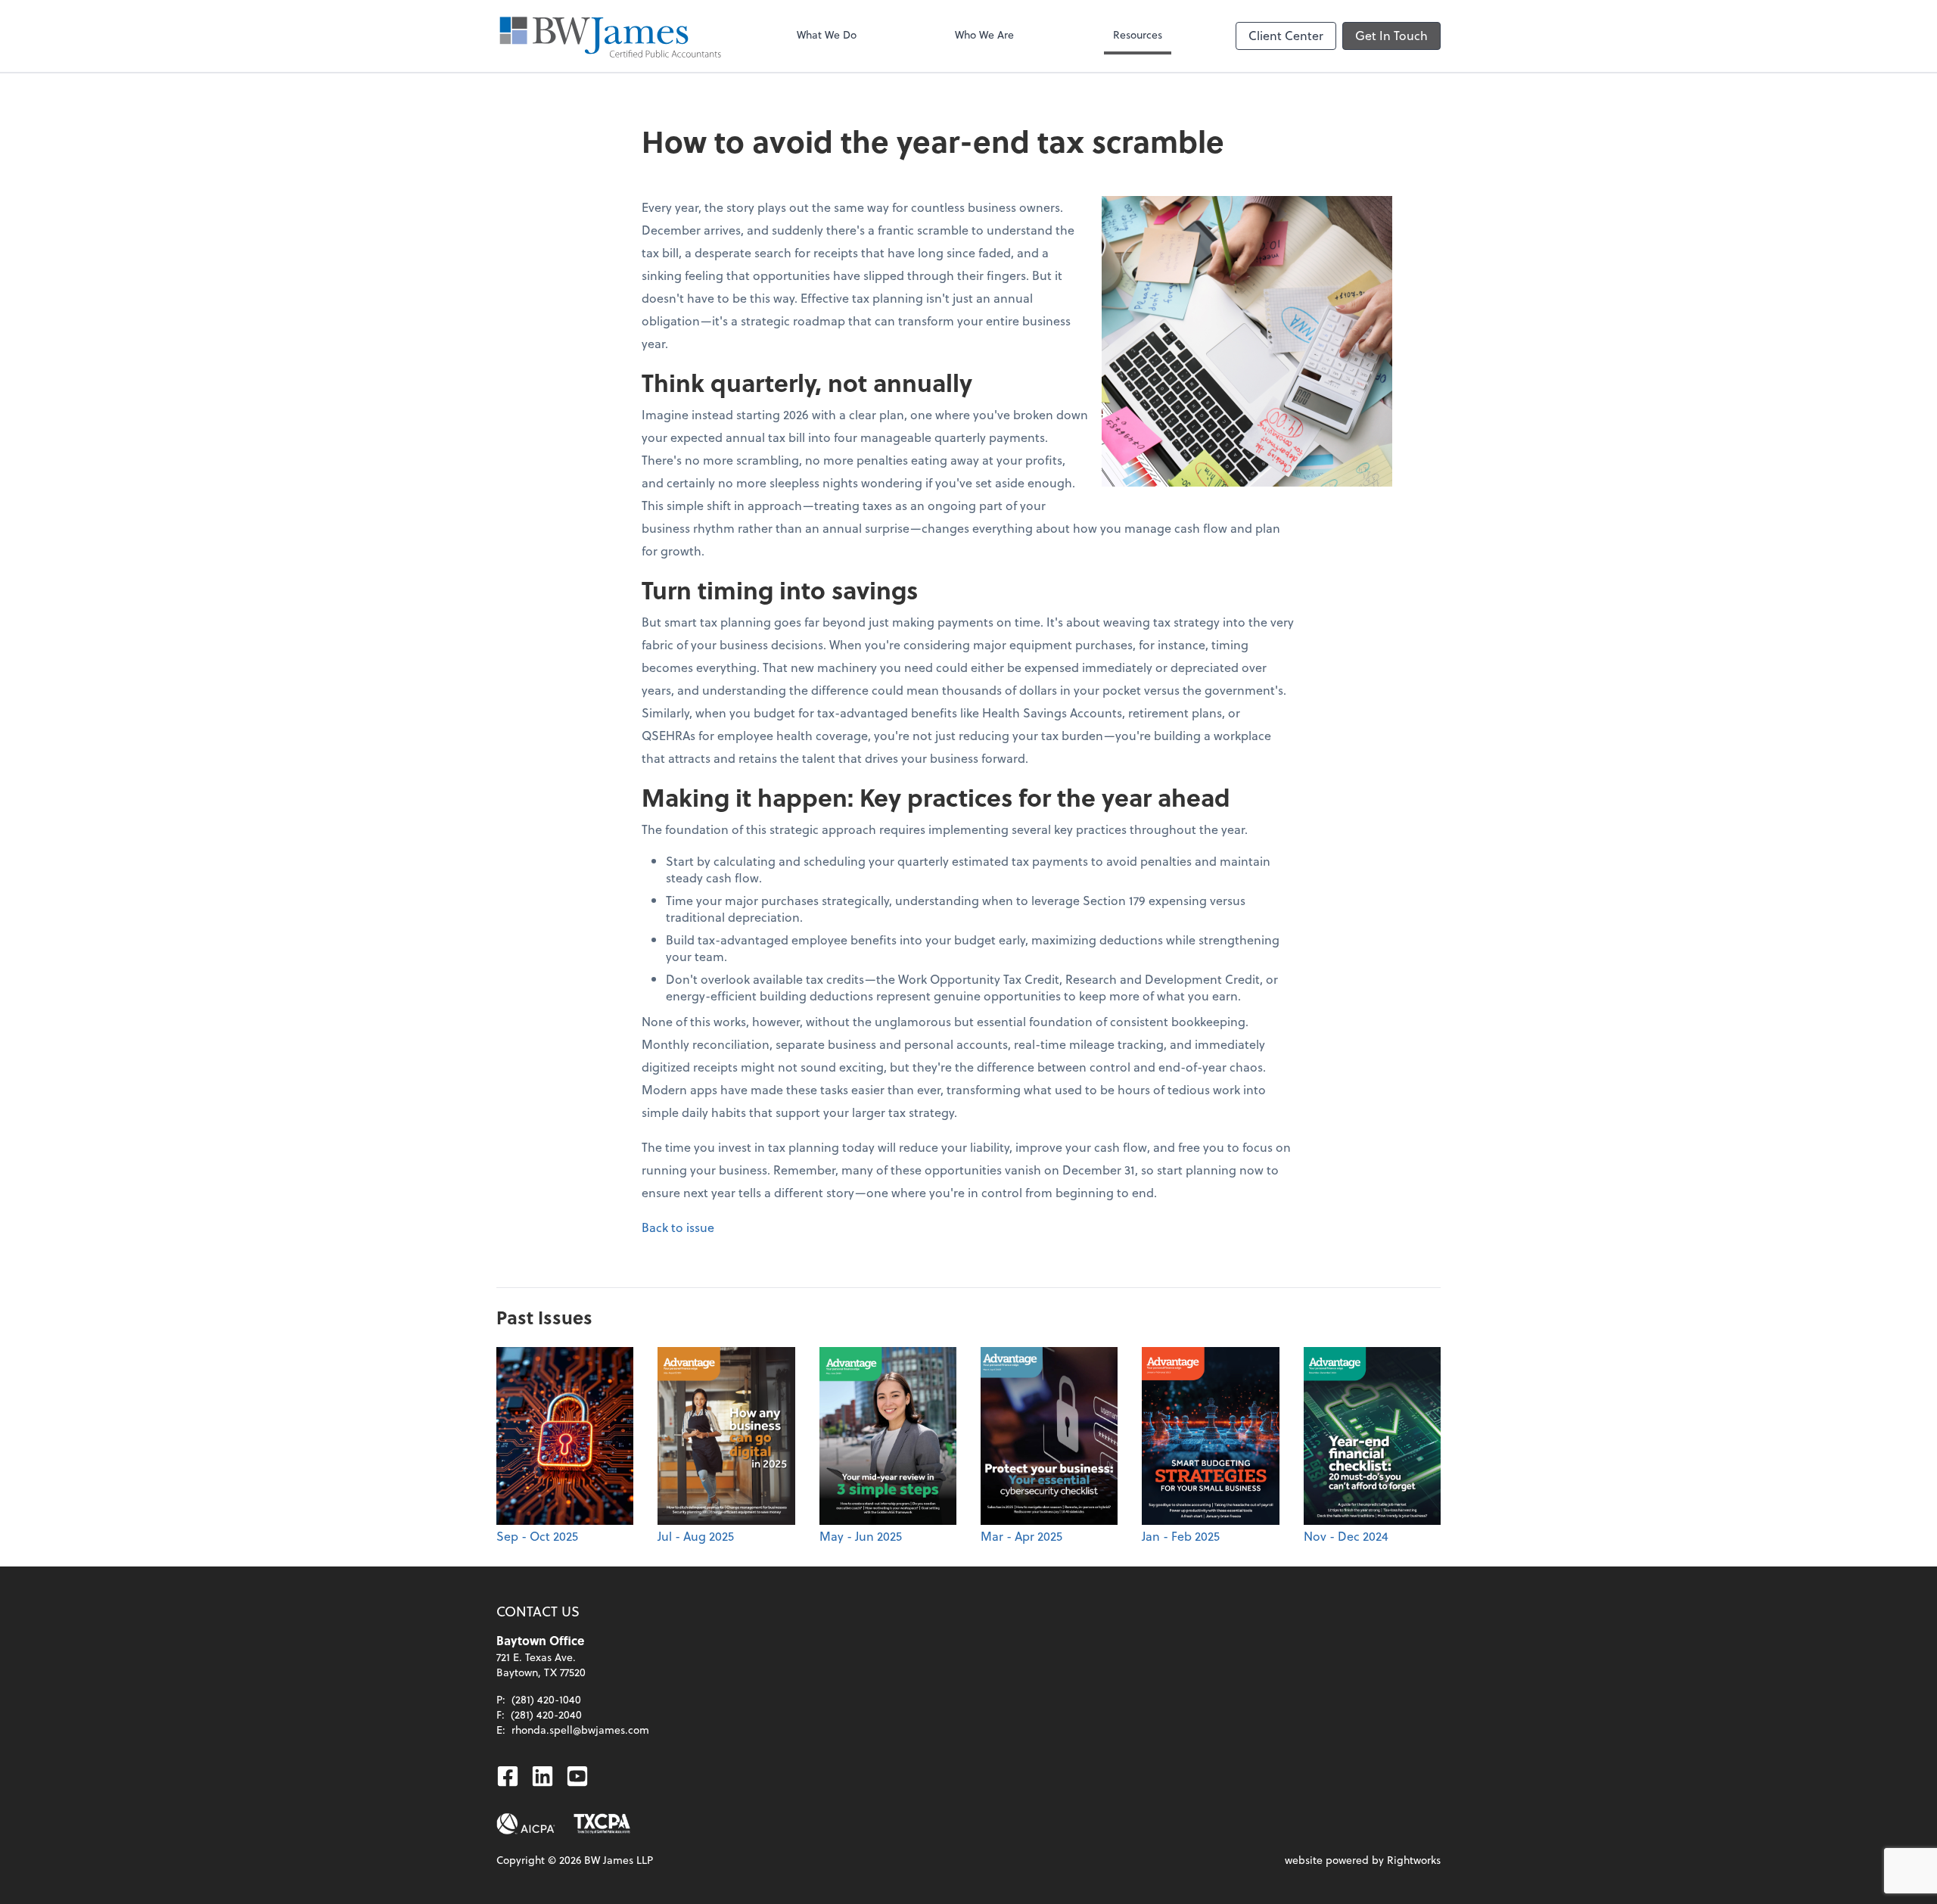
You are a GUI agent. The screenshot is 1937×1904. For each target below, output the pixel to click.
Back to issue (678, 1227)
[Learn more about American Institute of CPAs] (526, 1824)
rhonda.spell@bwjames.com (580, 1730)
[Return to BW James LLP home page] (610, 36)
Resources (1138, 34)
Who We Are (984, 34)
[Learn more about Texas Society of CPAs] (602, 1824)
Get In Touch (1391, 35)
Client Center (1286, 35)
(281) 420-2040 (546, 1714)
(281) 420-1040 (546, 1699)
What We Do (827, 34)
